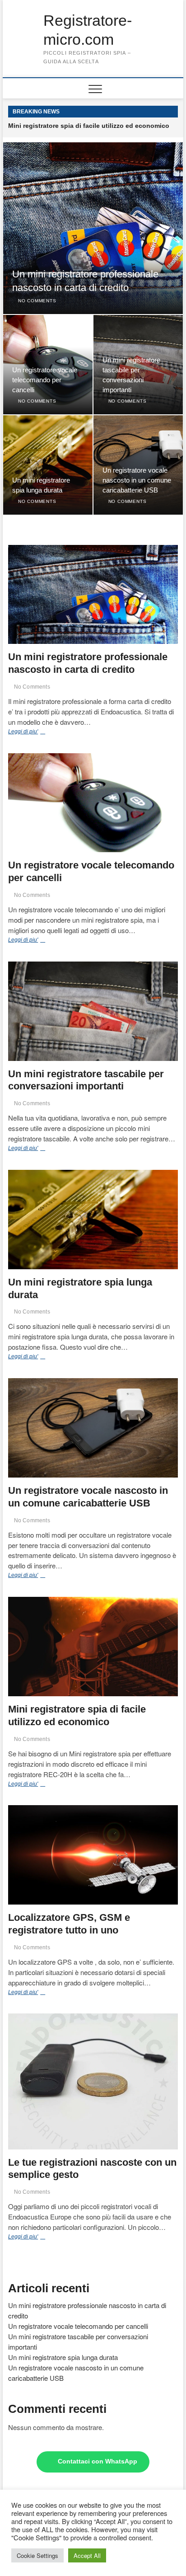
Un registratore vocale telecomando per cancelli (45, 380)
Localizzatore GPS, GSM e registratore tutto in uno (86, 126)
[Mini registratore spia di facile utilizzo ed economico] (93, 1647)
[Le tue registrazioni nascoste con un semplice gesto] (93, 2081)
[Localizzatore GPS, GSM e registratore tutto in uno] (93, 1855)
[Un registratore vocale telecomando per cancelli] (93, 803)
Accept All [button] (87, 2555)
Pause (147, 112)
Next (171, 112)
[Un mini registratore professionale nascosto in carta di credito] (93, 595)
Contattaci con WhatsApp (98, 2461)
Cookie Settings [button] (37, 2555)
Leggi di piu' (40, 732)
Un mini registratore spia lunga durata (63, 2357)
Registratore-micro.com (88, 30)
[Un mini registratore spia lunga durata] (93, 1220)
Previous (158, 112)
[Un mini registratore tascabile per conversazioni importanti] (93, 1011)
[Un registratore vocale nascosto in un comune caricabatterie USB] (93, 1428)
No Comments (36, 301)
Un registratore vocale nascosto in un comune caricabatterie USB (137, 480)
